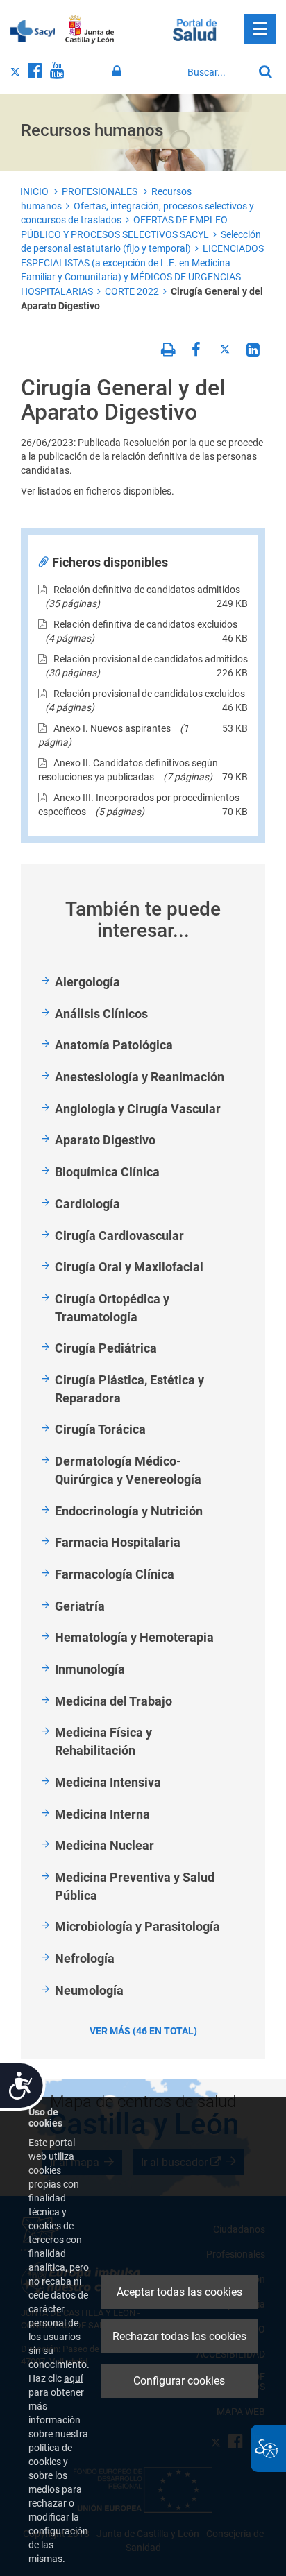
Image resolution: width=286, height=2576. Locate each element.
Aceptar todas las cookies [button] (179, 2292)
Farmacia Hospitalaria (118, 1542)
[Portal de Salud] (195, 28)
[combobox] (217, 72)
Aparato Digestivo (105, 1140)
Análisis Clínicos (101, 1014)
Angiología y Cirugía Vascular (138, 1109)
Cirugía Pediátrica (106, 1348)
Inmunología (90, 1669)
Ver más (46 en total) (143, 2031)
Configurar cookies (179, 2381)
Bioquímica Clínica (107, 1172)
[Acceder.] (119, 71)
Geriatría (80, 1606)
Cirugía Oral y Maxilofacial (129, 1267)
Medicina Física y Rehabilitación (103, 1741)
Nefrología (85, 1958)
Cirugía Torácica (100, 1429)
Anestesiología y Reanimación (140, 1077)
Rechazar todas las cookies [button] (179, 2336)
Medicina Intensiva (108, 1782)
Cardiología (87, 1204)
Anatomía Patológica (114, 1045)
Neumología (89, 1990)
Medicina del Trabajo (113, 1701)
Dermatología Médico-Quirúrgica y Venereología (128, 1470)
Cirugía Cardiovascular (119, 1236)
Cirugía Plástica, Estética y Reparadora (129, 1389)
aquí (73, 2378)
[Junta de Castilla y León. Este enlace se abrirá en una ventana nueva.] (90, 30)
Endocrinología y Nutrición (129, 1511)
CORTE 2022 (132, 291)
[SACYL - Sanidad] (33, 30)
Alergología (87, 982)
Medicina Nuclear (104, 1845)
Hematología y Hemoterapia (134, 1637)
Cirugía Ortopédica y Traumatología (112, 1308)
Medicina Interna (102, 1814)
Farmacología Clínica (115, 1574)
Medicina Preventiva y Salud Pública (135, 1886)
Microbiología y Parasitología (137, 1926)
